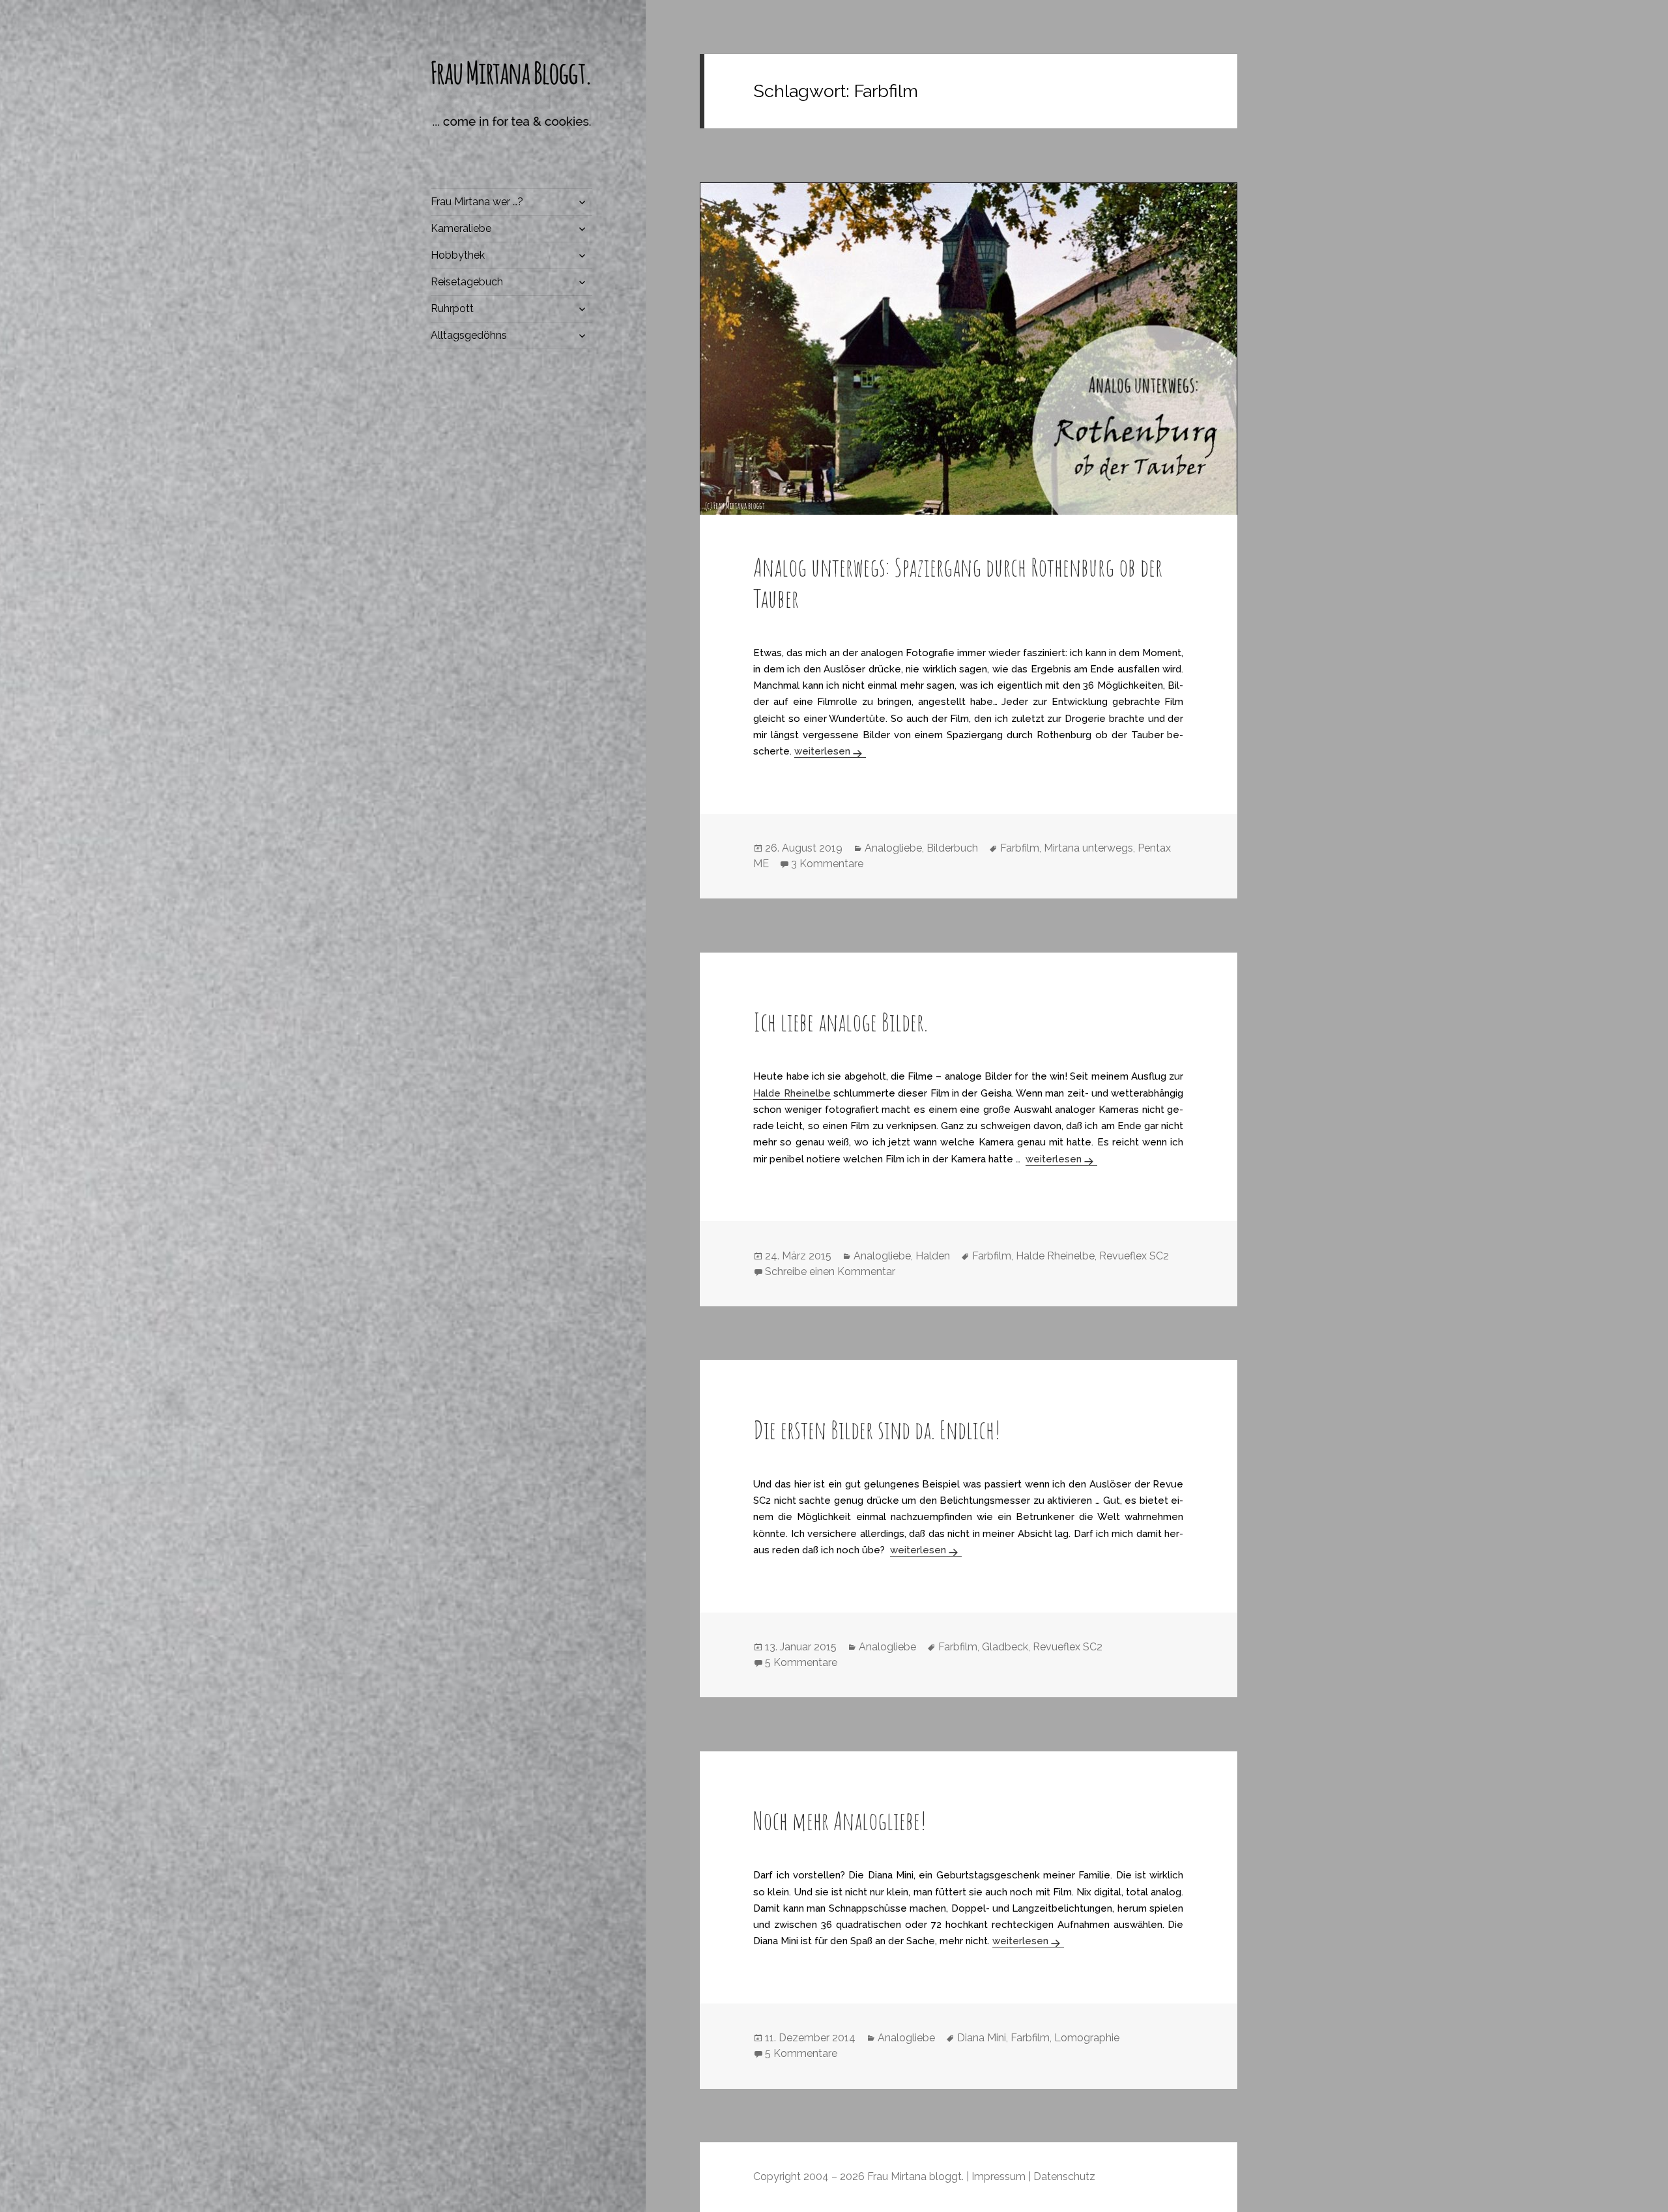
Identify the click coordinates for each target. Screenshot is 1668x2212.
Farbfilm (1020, 848)
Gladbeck (1005, 1647)
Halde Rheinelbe (792, 1093)
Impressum (999, 2176)
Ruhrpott (452, 309)
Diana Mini (982, 2038)
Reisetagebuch (467, 282)
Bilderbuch (952, 848)
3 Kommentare (827, 864)
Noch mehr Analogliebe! (840, 1820)
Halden (933, 1256)
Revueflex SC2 (1134, 1256)
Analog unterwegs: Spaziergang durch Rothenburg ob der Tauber (958, 582)
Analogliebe (893, 848)
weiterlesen (830, 751)
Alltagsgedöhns (469, 335)
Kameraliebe (461, 228)
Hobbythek (458, 255)
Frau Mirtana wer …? (477, 202)
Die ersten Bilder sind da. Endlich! (877, 1429)
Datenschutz (1064, 2176)
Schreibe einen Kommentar (830, 1271)
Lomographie (1087, 2038)
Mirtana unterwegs (1088, 848)
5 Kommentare (801, 1662)
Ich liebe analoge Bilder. (841, 1022)
